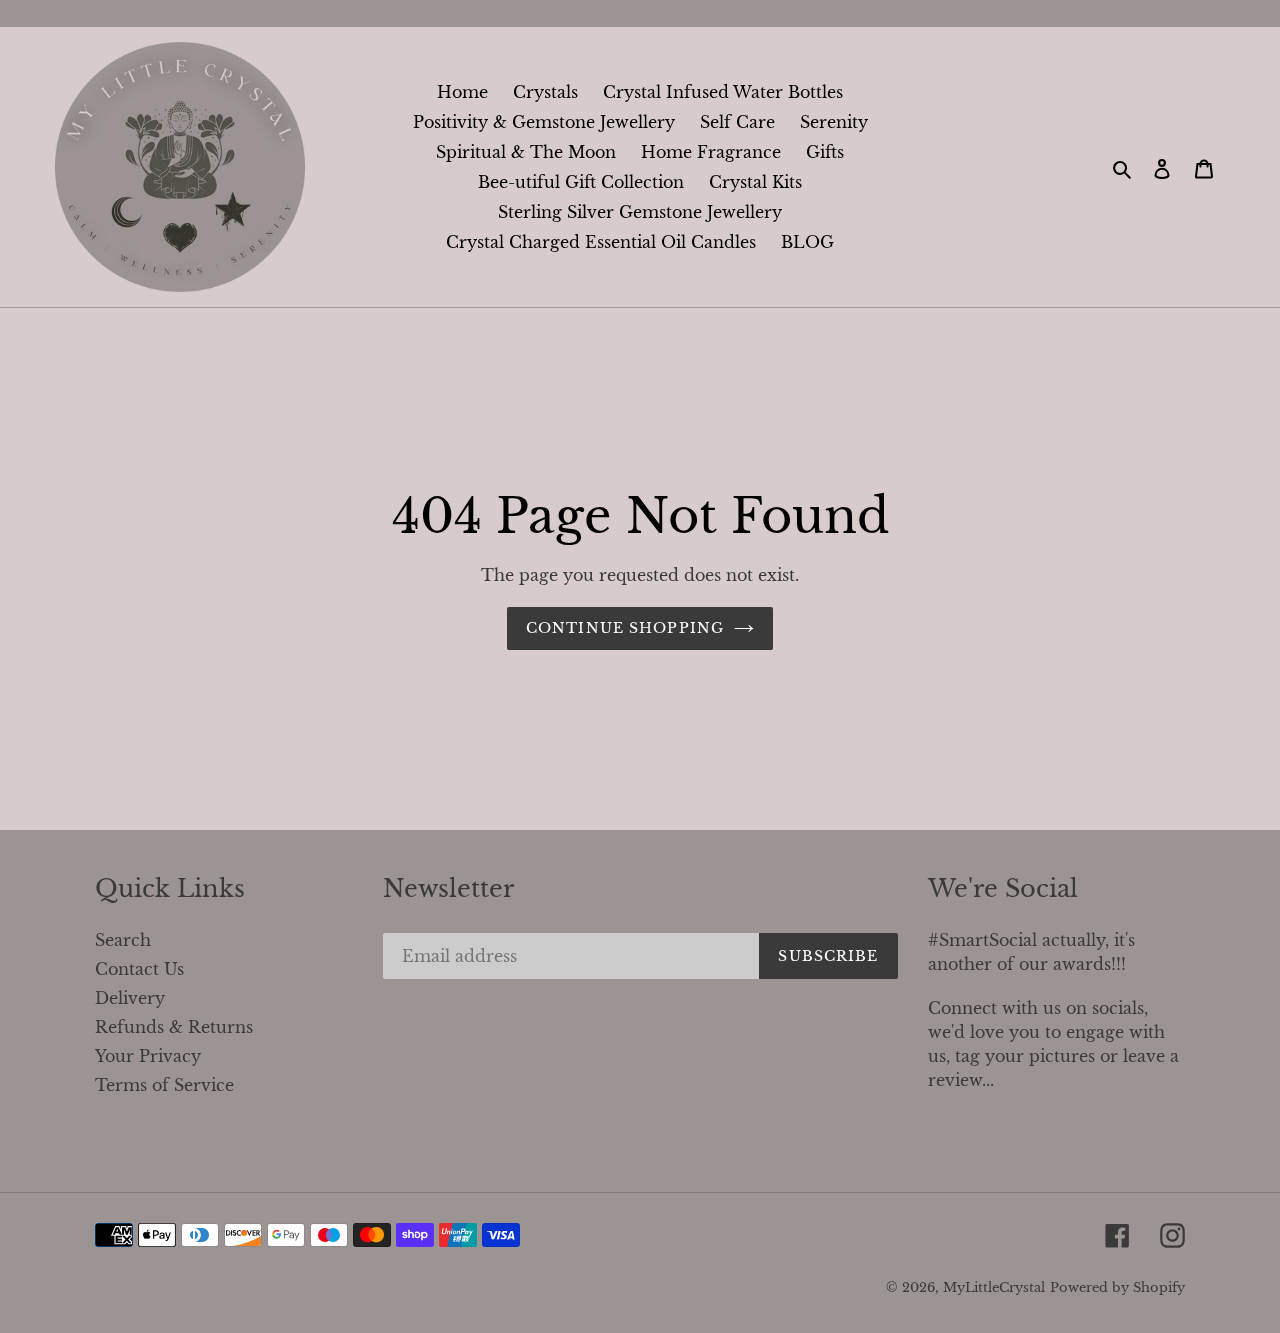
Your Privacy (148, 1056)
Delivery (130, 998)
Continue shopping (625, 628)
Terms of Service (164, 1085)
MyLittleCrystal (994, 1287)
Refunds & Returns (174, 1027)
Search (123, 940)
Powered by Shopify (1117, 1287)
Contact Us (139, 969)
